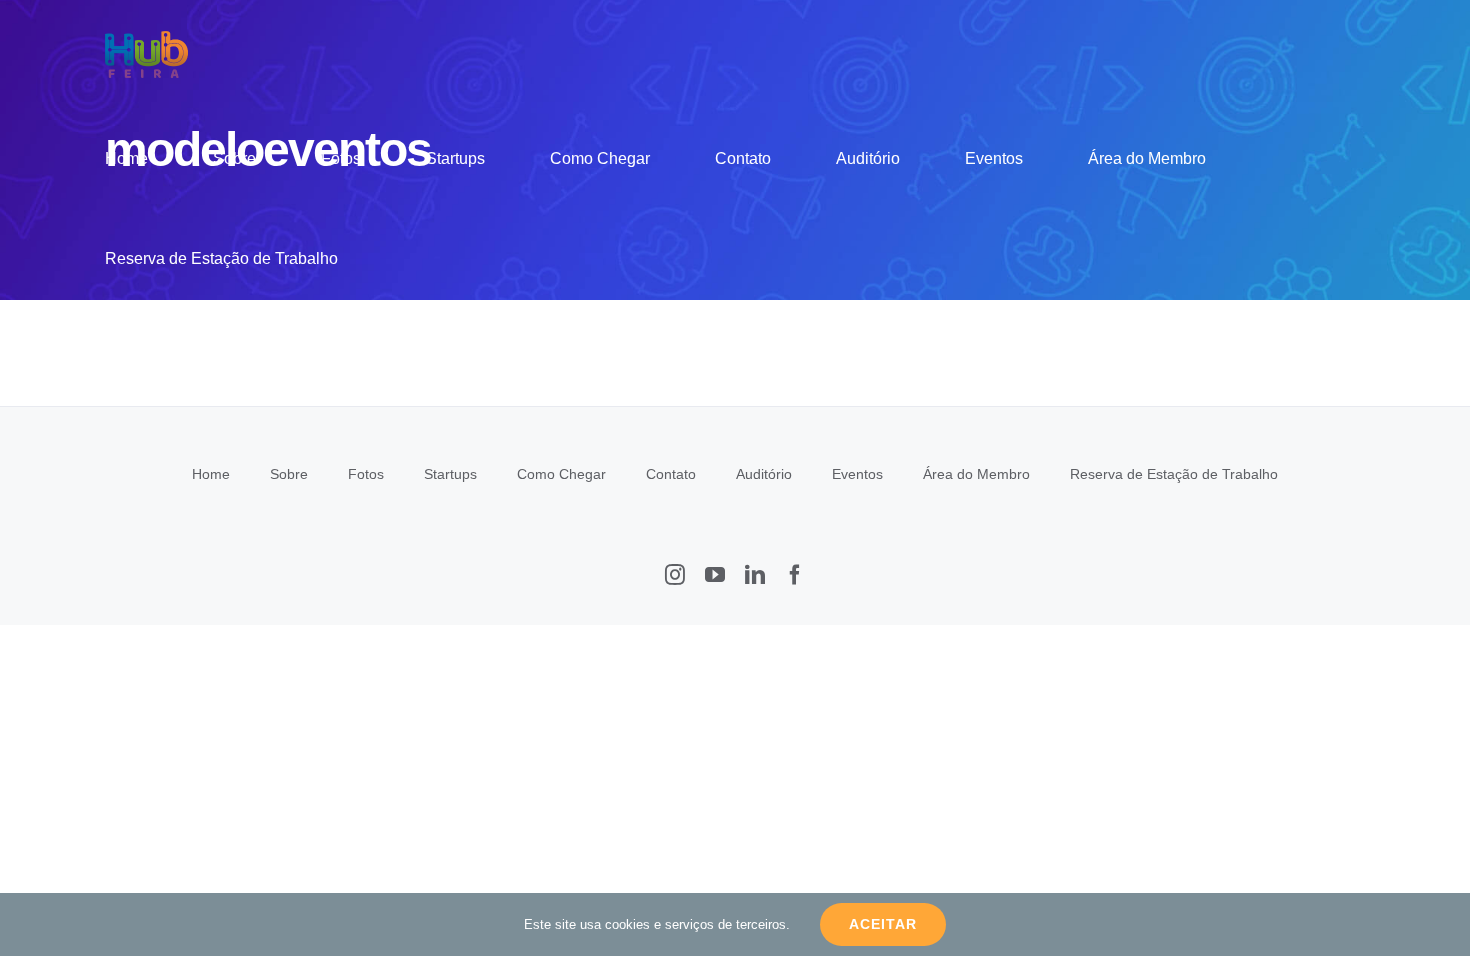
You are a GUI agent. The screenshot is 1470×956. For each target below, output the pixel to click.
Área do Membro (976, 474)
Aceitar (883, 924)
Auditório (764, 474)
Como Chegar (561, 474)
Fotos (366, 474)
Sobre (289, 474)
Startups (450, 474)
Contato (671, 474)
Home (211, 474)
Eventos (857, 474)
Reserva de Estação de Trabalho (1174, 474)
